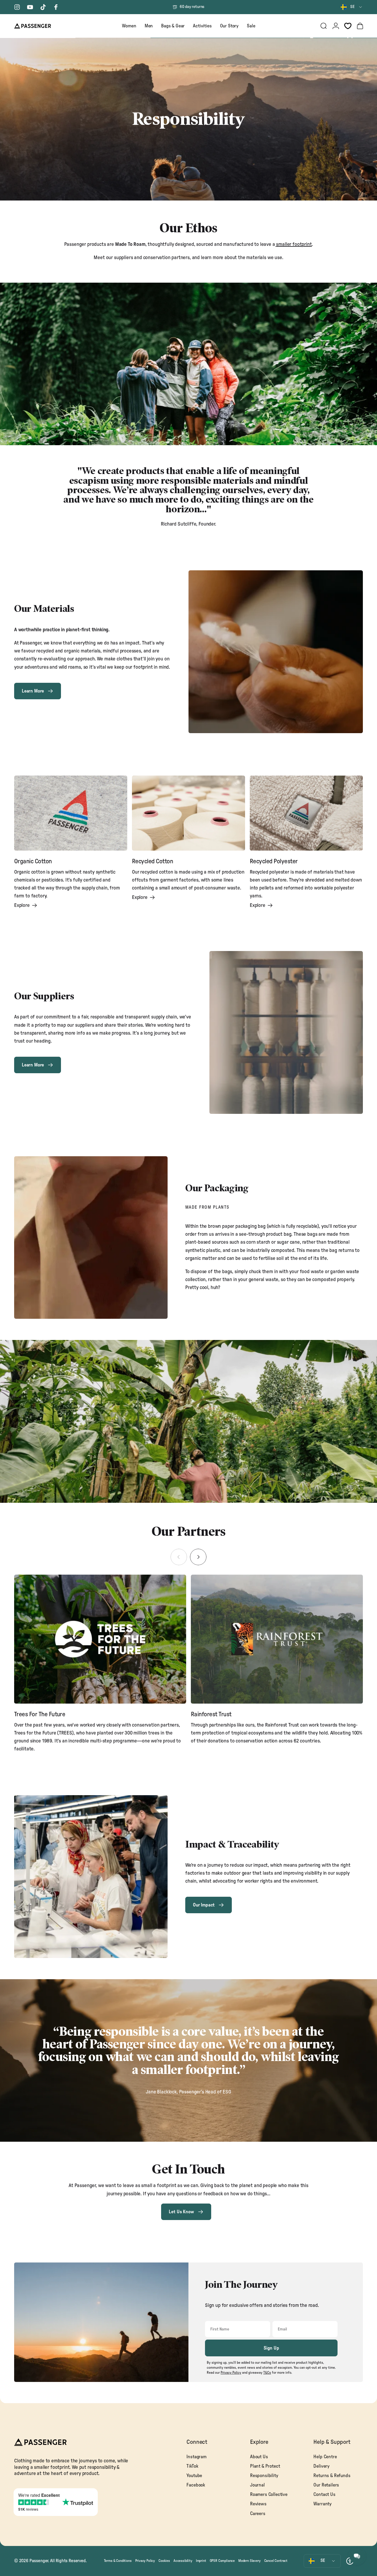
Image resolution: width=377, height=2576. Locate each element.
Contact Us (324, 2494)
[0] (348, 26)
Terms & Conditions (118, 2561)
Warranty (323, 2504)
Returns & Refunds (332, 2476)
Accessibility (183, 2561)
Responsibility (264, 2476)
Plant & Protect (265, 2466)
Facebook (196, 2485)
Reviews (258, 2504)
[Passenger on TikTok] (43, 7)
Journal (257, 2485)
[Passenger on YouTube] (30, 7)
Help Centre (325, 2457)
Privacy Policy (145, 2561)
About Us (259, 2457)
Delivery (321, 2466)
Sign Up (271, 2348)
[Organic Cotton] (71, 813)
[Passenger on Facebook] (56, 7)
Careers (258, 2514)
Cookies (164, 2561)
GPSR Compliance (222, 2561)
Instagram (196, 2457)
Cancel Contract (276, 2561)
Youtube (194, 2476)
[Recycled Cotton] (188, 813)
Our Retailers (326, 2485)
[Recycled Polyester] (306, 813)
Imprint (201, 2561)
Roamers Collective (269, 2494)
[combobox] (352, 7)
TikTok (192, 2466)
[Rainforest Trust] (277, 1639)
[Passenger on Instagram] (17, 7)
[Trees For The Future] (100, 1639)
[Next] (198, 1557)
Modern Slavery (249, 2561)
